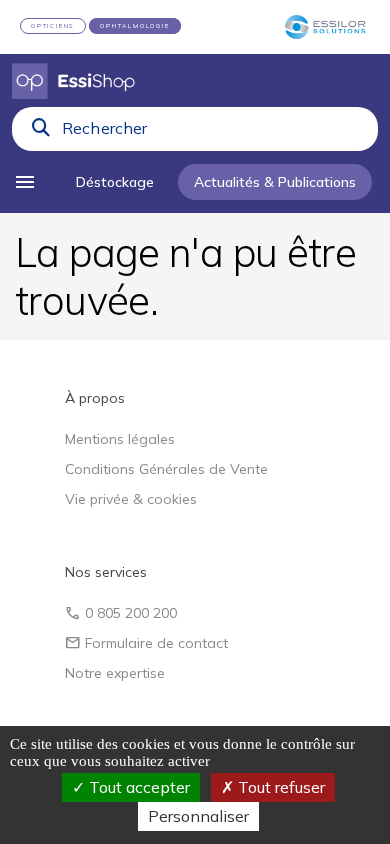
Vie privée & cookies (131, 499)
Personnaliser (198, 816)
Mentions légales (120, 439)
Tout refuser (279, 787)
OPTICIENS (53, 26)
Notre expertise (115, 673)
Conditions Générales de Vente (166, 469)
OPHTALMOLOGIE (134, 26)
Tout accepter (137, 787)
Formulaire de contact (146, 643)
